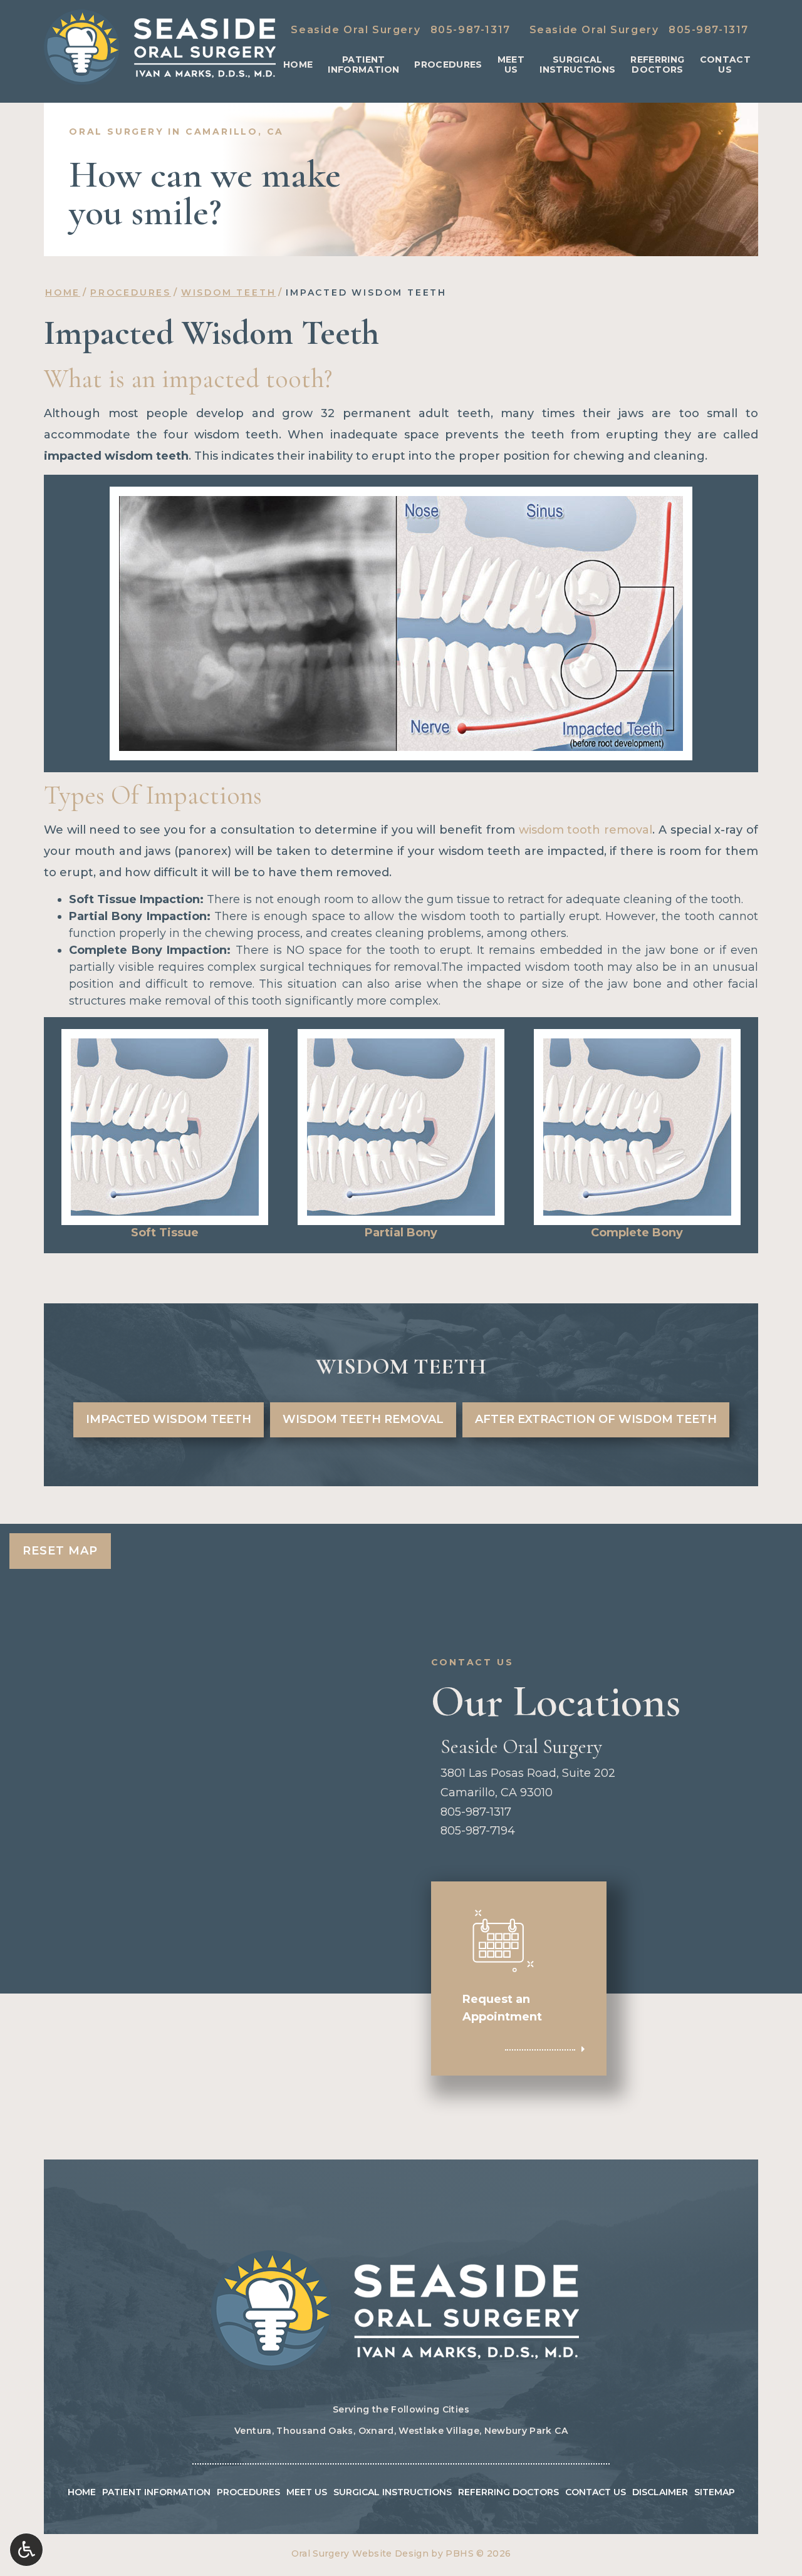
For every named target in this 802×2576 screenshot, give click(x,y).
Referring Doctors (508, 2492)
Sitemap (715, 2492)
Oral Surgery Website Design (360, 2553)
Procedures (448, 65)
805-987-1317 (471, 30)
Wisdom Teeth (229, 292)
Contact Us (596, 2492)
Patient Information (156, 2492)
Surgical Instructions (393, 2492)
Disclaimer (660, 2492)
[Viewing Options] (26, 2550)
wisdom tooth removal (586, 830)
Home (298, 65)
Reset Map (60, 1551)
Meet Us (307, 2492)
